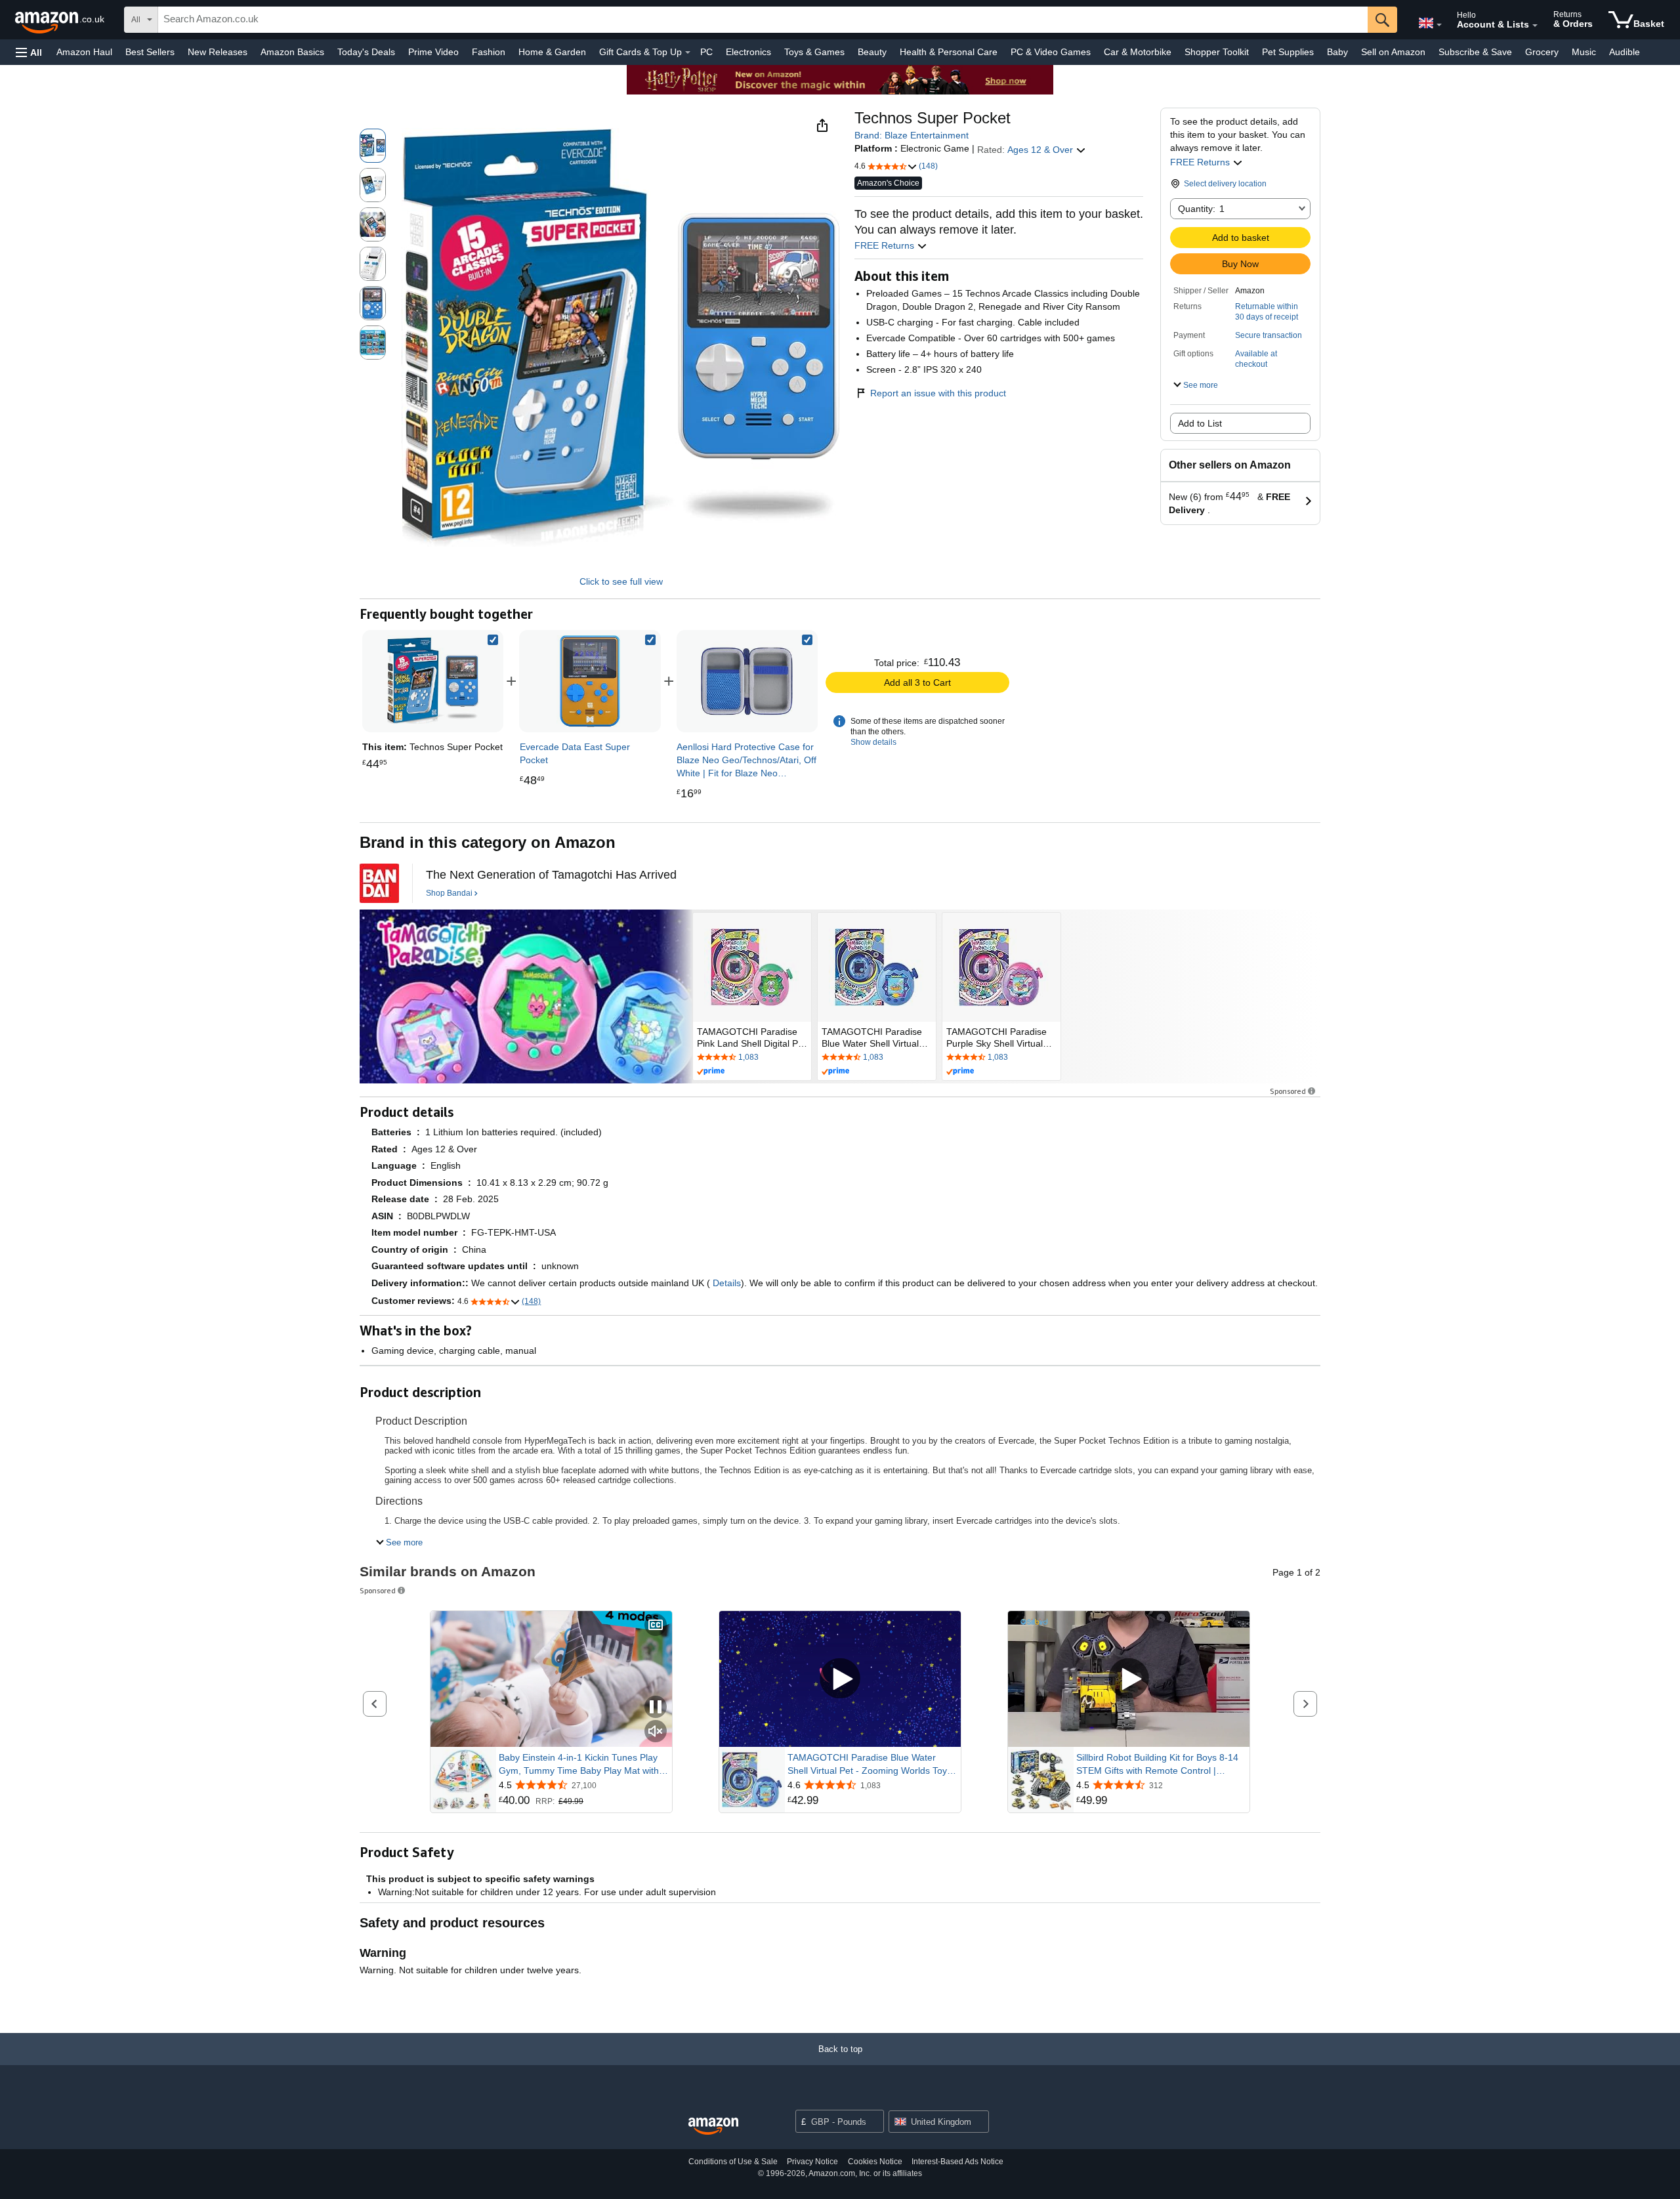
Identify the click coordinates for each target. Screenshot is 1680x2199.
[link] (590, 681)
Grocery (1542, 52)
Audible (1625, 52)
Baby (1337, 52)
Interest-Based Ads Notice (957, 2162)
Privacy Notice (812, 2162)
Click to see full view (621, 581)
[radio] (373, 146)
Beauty (872, 52)
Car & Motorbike (1138, 52)
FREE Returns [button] (1201, 162)
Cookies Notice (875, 2162)
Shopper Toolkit (1217, 52)
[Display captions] (656, 1626)
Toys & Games (814, 52)
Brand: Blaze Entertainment (912, 135)
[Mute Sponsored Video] (656, 1732)
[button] (29, 52)
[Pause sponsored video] (656, 1708)
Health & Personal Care (949, 52)
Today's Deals (366, 52)
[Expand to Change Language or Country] (1439, 25)
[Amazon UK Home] (713, 2126)
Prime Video (433, 52)
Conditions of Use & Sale (733, 2162)
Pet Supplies (1288, 52)
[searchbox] (763, 20)
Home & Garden (552, 52)
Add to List (1200, 423)
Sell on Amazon (1393, 52)
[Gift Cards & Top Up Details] (688, 52)
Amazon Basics (292, 52)
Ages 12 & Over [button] (1041, 150)
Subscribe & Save (1475, 52)
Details (727, 1283)
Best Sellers (150, 52)
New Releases (218, 52)
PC (706, 52)
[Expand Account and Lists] (1535, 26)
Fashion (489, 52)
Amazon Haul (84, 52)
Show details (873, 742)
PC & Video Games (1051, 52)
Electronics (748, 52)
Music (1584, 52)
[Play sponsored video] (840, 1679)
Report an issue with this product (938, 393)
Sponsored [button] (1288, 1091)
